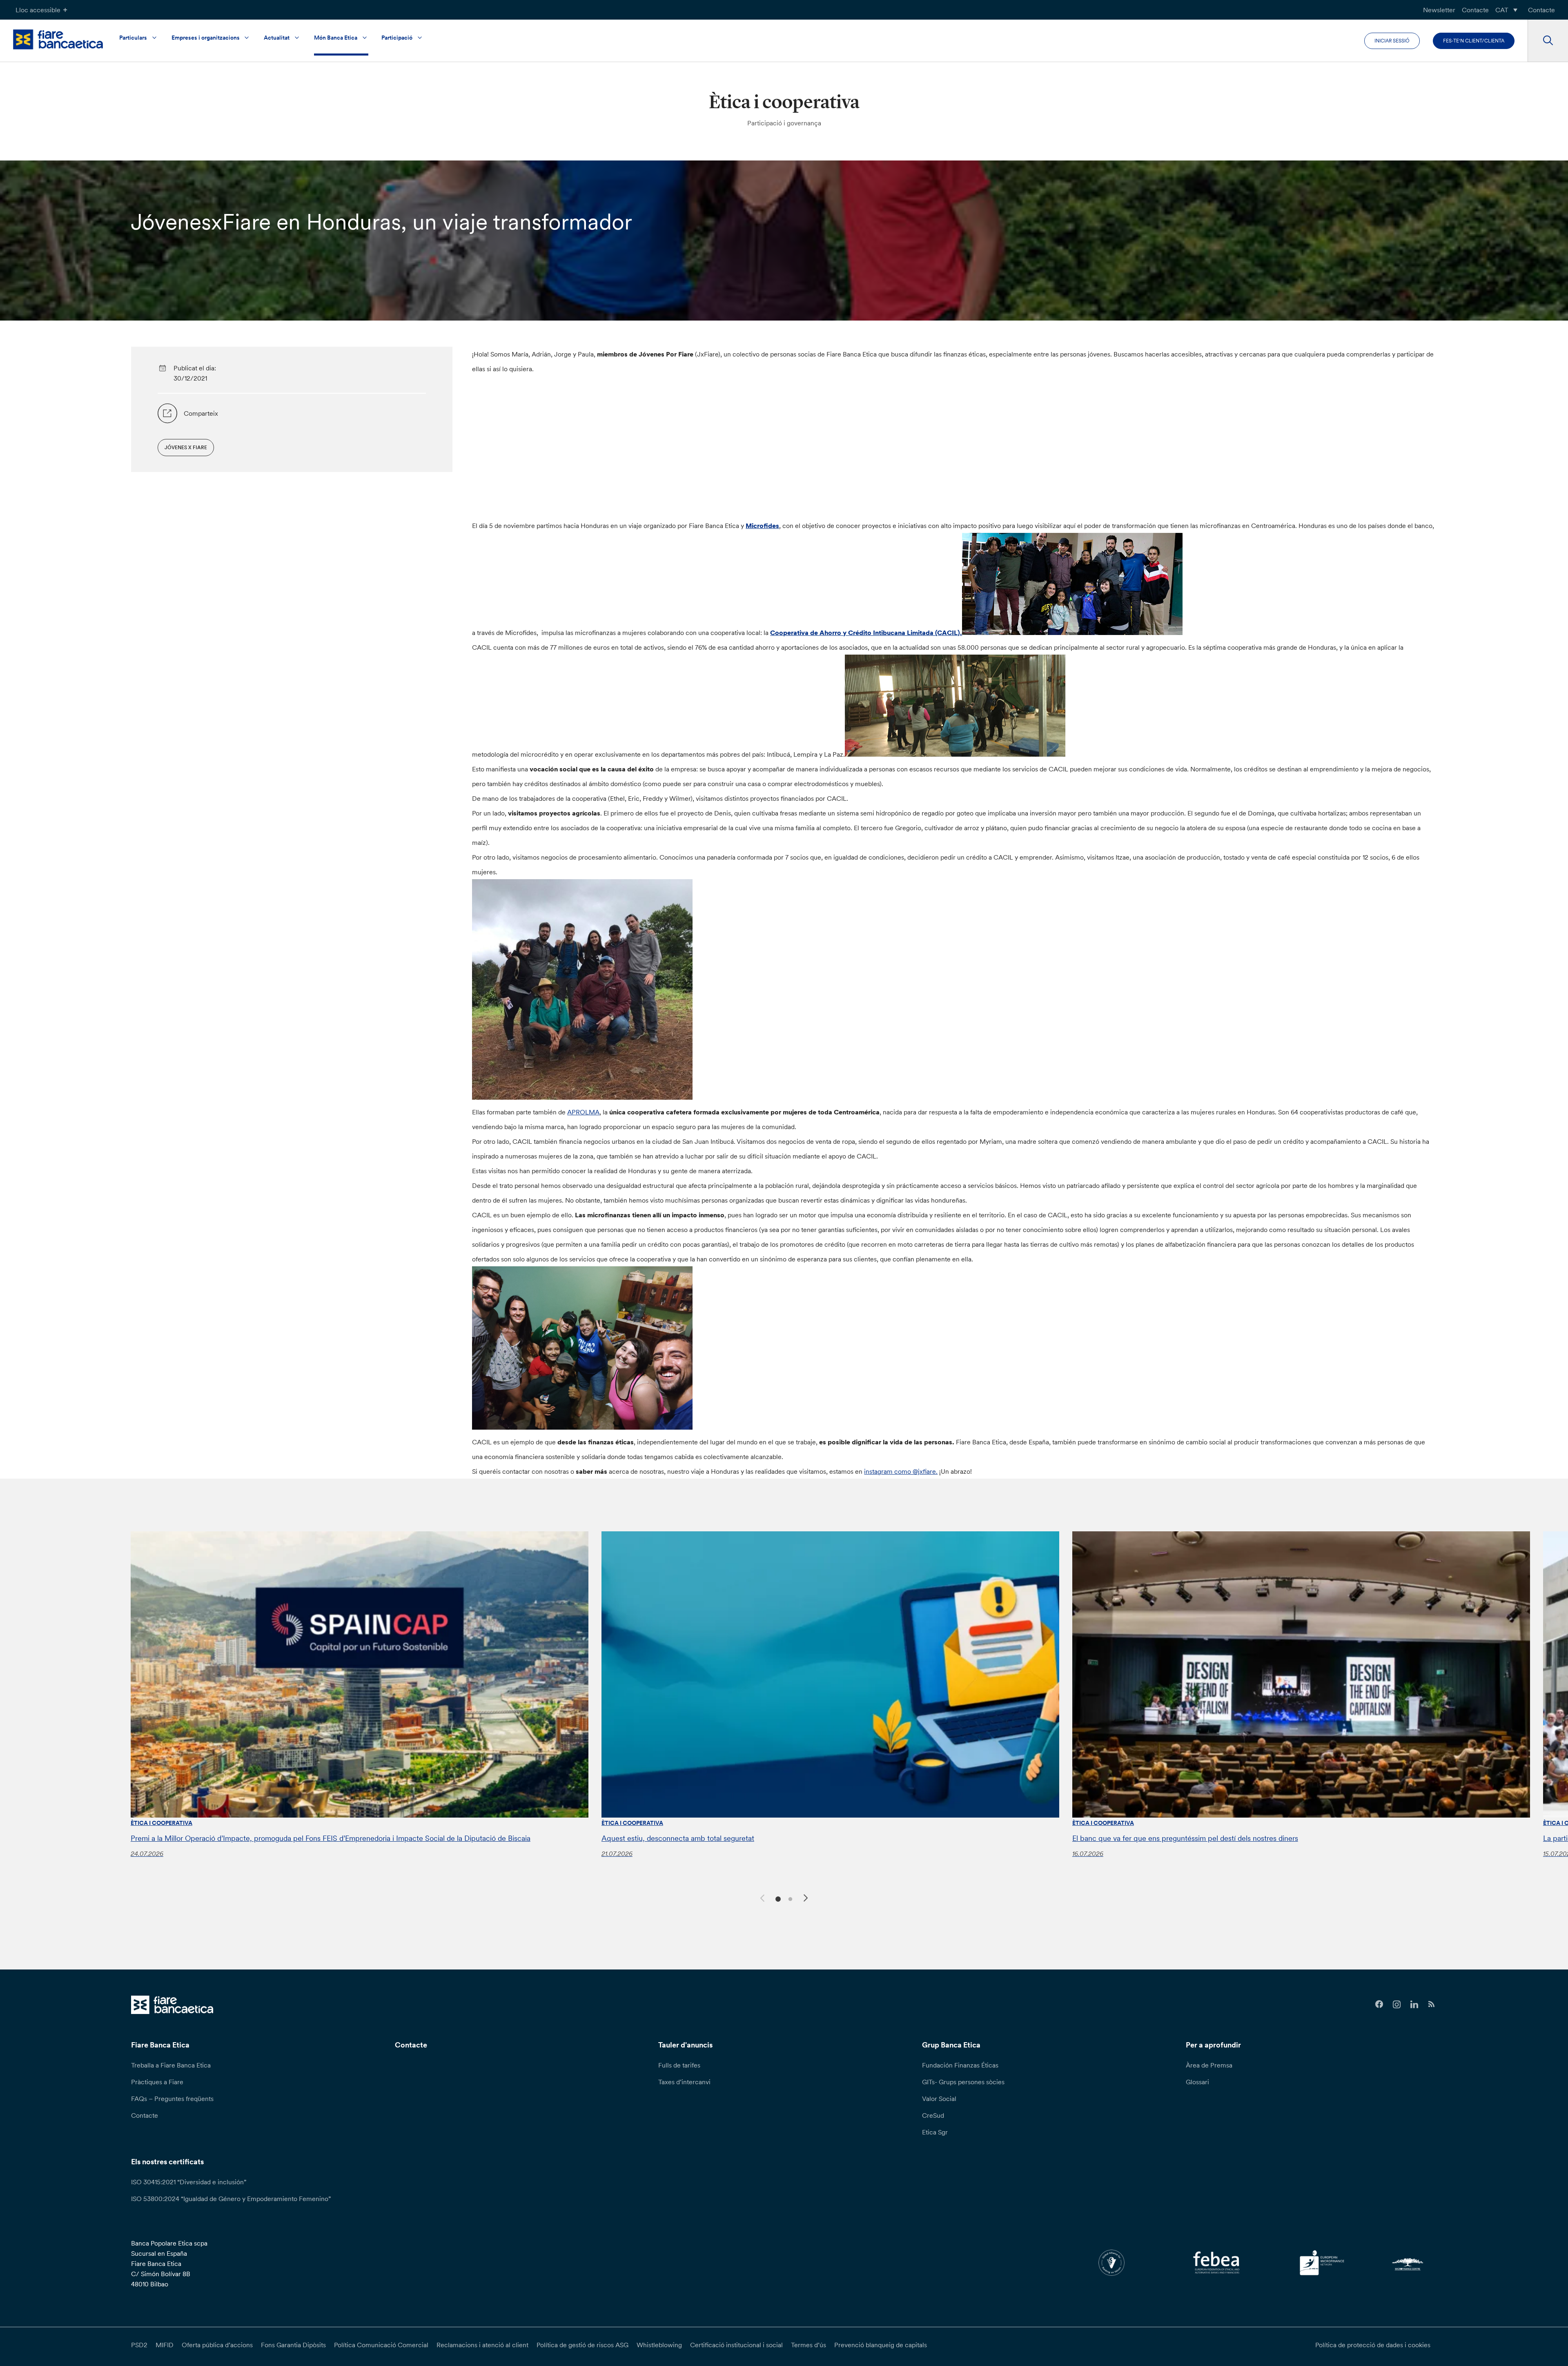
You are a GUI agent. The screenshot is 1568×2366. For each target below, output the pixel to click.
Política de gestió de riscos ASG (582, 2345)
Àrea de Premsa (1209, 2065)
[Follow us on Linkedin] (1414, 2004)
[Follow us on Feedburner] (1432, 2004)
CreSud (933, 2115)
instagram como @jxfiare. (901, 1471)
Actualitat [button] (277, 38)
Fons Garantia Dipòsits (293, 2345)
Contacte (1475, 10)
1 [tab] (777, 1898)
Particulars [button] (133, 38)
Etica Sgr (935, 2132)
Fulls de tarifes (679, 2065)
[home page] (58, 39)
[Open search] (1548, 41)
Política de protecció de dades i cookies (1373, 2345)
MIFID (165, 2345)
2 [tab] (789, 1898)
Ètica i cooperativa (161, 1823)
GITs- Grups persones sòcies (963, 2082)
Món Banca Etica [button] (336, 38)
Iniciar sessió (1392, 41)
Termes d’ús (808, 2345)
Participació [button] (397, 38)
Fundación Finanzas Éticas (960, 2065)
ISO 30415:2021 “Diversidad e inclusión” (189, 2182)
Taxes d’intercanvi (684, 2082)
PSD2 (139, 2345)
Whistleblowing (659, 2345)
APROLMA (583, 1112)
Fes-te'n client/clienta (1474, 41)
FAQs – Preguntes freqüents (172, 2099)
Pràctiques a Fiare (157, 2082)
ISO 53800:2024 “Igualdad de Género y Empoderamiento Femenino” (231, 2199)
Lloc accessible (38, 10)
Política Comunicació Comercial (381, 2345)
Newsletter (1439, 10)
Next (807, 1899)
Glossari (1197, 2082)
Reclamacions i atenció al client (482, 2345)
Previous (761, 1897)
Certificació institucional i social (736, 2345)
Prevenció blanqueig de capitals (881, 2345)
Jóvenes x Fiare (186, 447)
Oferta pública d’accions (217, 2345)
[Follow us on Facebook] (1379, 2004)
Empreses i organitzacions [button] (206, 38)
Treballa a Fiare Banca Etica (171, 2065)
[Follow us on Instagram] (1397, 2004)
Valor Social (939, 2099)
